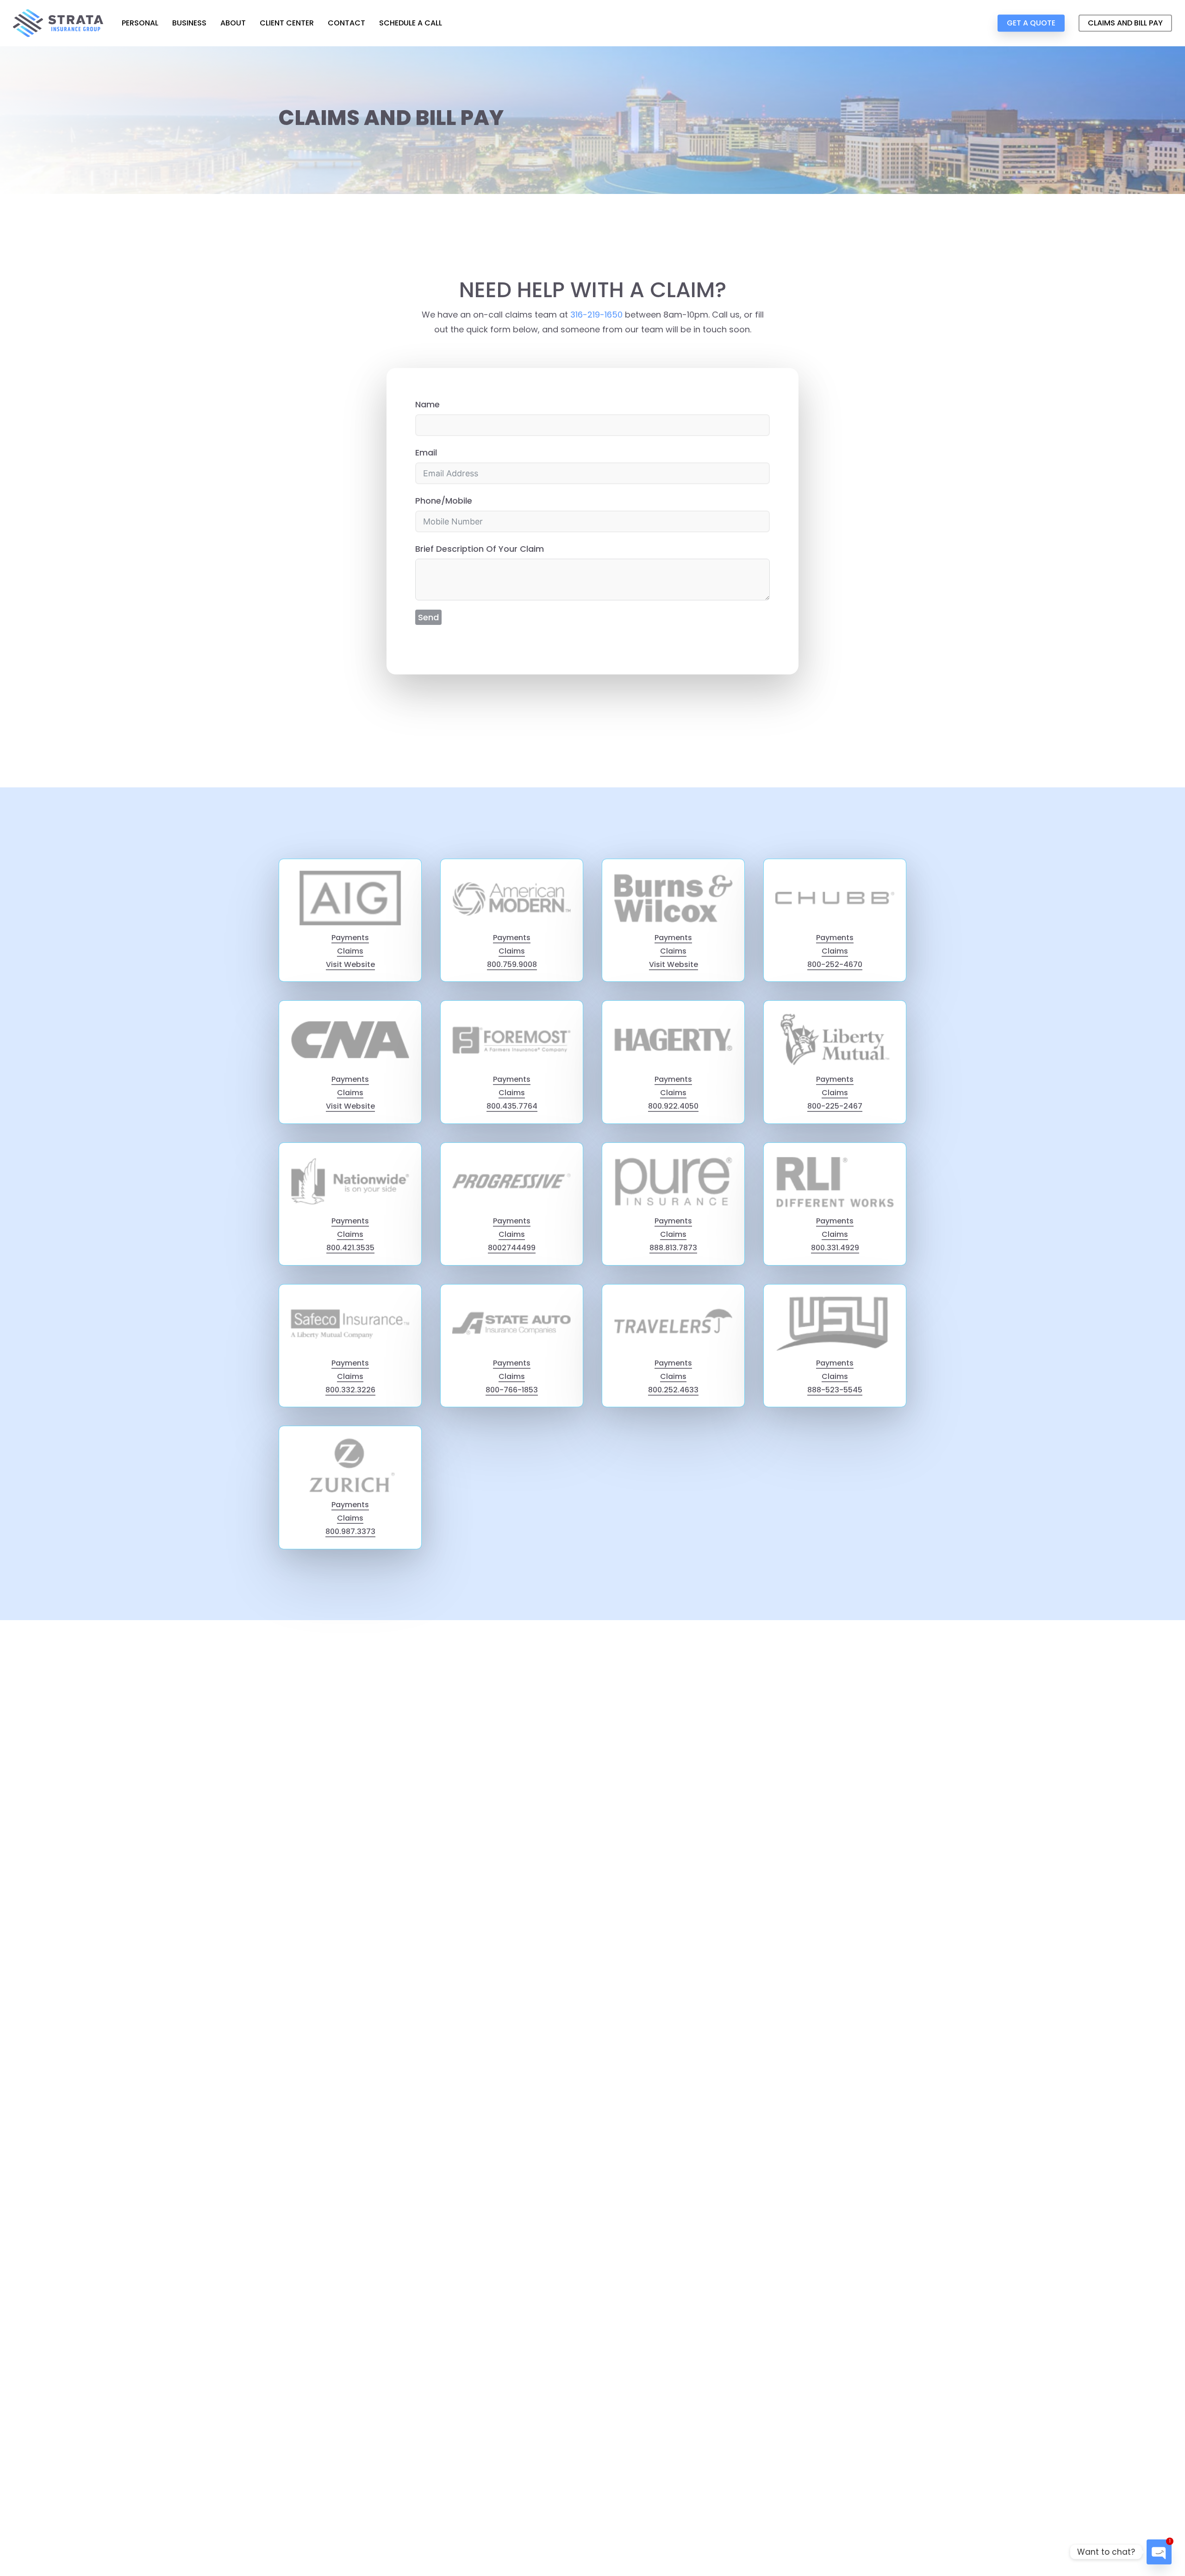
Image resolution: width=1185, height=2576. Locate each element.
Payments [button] (350, 938)
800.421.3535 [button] (350, 1248)
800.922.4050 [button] (673, 1106)
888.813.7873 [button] (673, 1248)
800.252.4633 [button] (673, 1390)
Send (428, 617)
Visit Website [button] (350, 964)
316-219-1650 (596, 315)
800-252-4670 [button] (835, 964)
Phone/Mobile (444, 501)
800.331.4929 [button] (835, 1248)
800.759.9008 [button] (512, 964)
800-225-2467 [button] (835, 1106)
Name (427, 404)
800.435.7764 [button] (512, 1106)
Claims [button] (350, 951)
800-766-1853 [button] (512, 1390)
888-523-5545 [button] (835, 1390)
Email (426, 452)
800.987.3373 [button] (350, 1531)
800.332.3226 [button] (350, 1390)
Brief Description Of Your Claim (480, 549)
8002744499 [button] (512, 1248)
